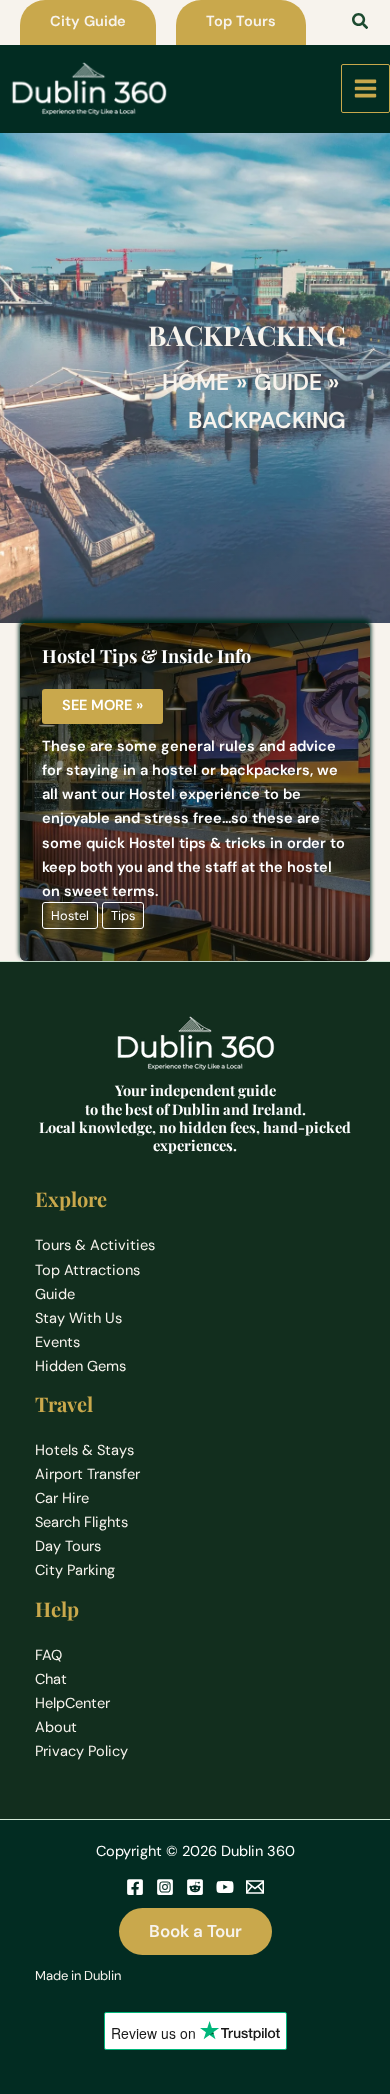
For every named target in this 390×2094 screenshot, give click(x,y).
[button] (88, 22)
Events (57, 1342)
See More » (102, 706)
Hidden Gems (80, 1366)
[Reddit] (195, 1887)
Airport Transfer (87, 1474)
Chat (51, 1679)
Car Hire (62, 1498)
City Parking (75, 1570)
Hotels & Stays (84, 1450)
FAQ (48, 1655)
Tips (123, 915)
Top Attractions (87, 1270)
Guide (55, 1294)
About (56, 1727)
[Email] (255, 1887)
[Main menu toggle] (365, 88)
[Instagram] (165, 1887)
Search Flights (81, 1522)
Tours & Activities (95, 1245)
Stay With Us (78, 1318)
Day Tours (68, 1546)
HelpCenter (72, 1703)
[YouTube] (225, 1887)
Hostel (70, 915)
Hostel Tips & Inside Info (146, 655)
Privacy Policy (81, 1751)
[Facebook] (135, 1887)
